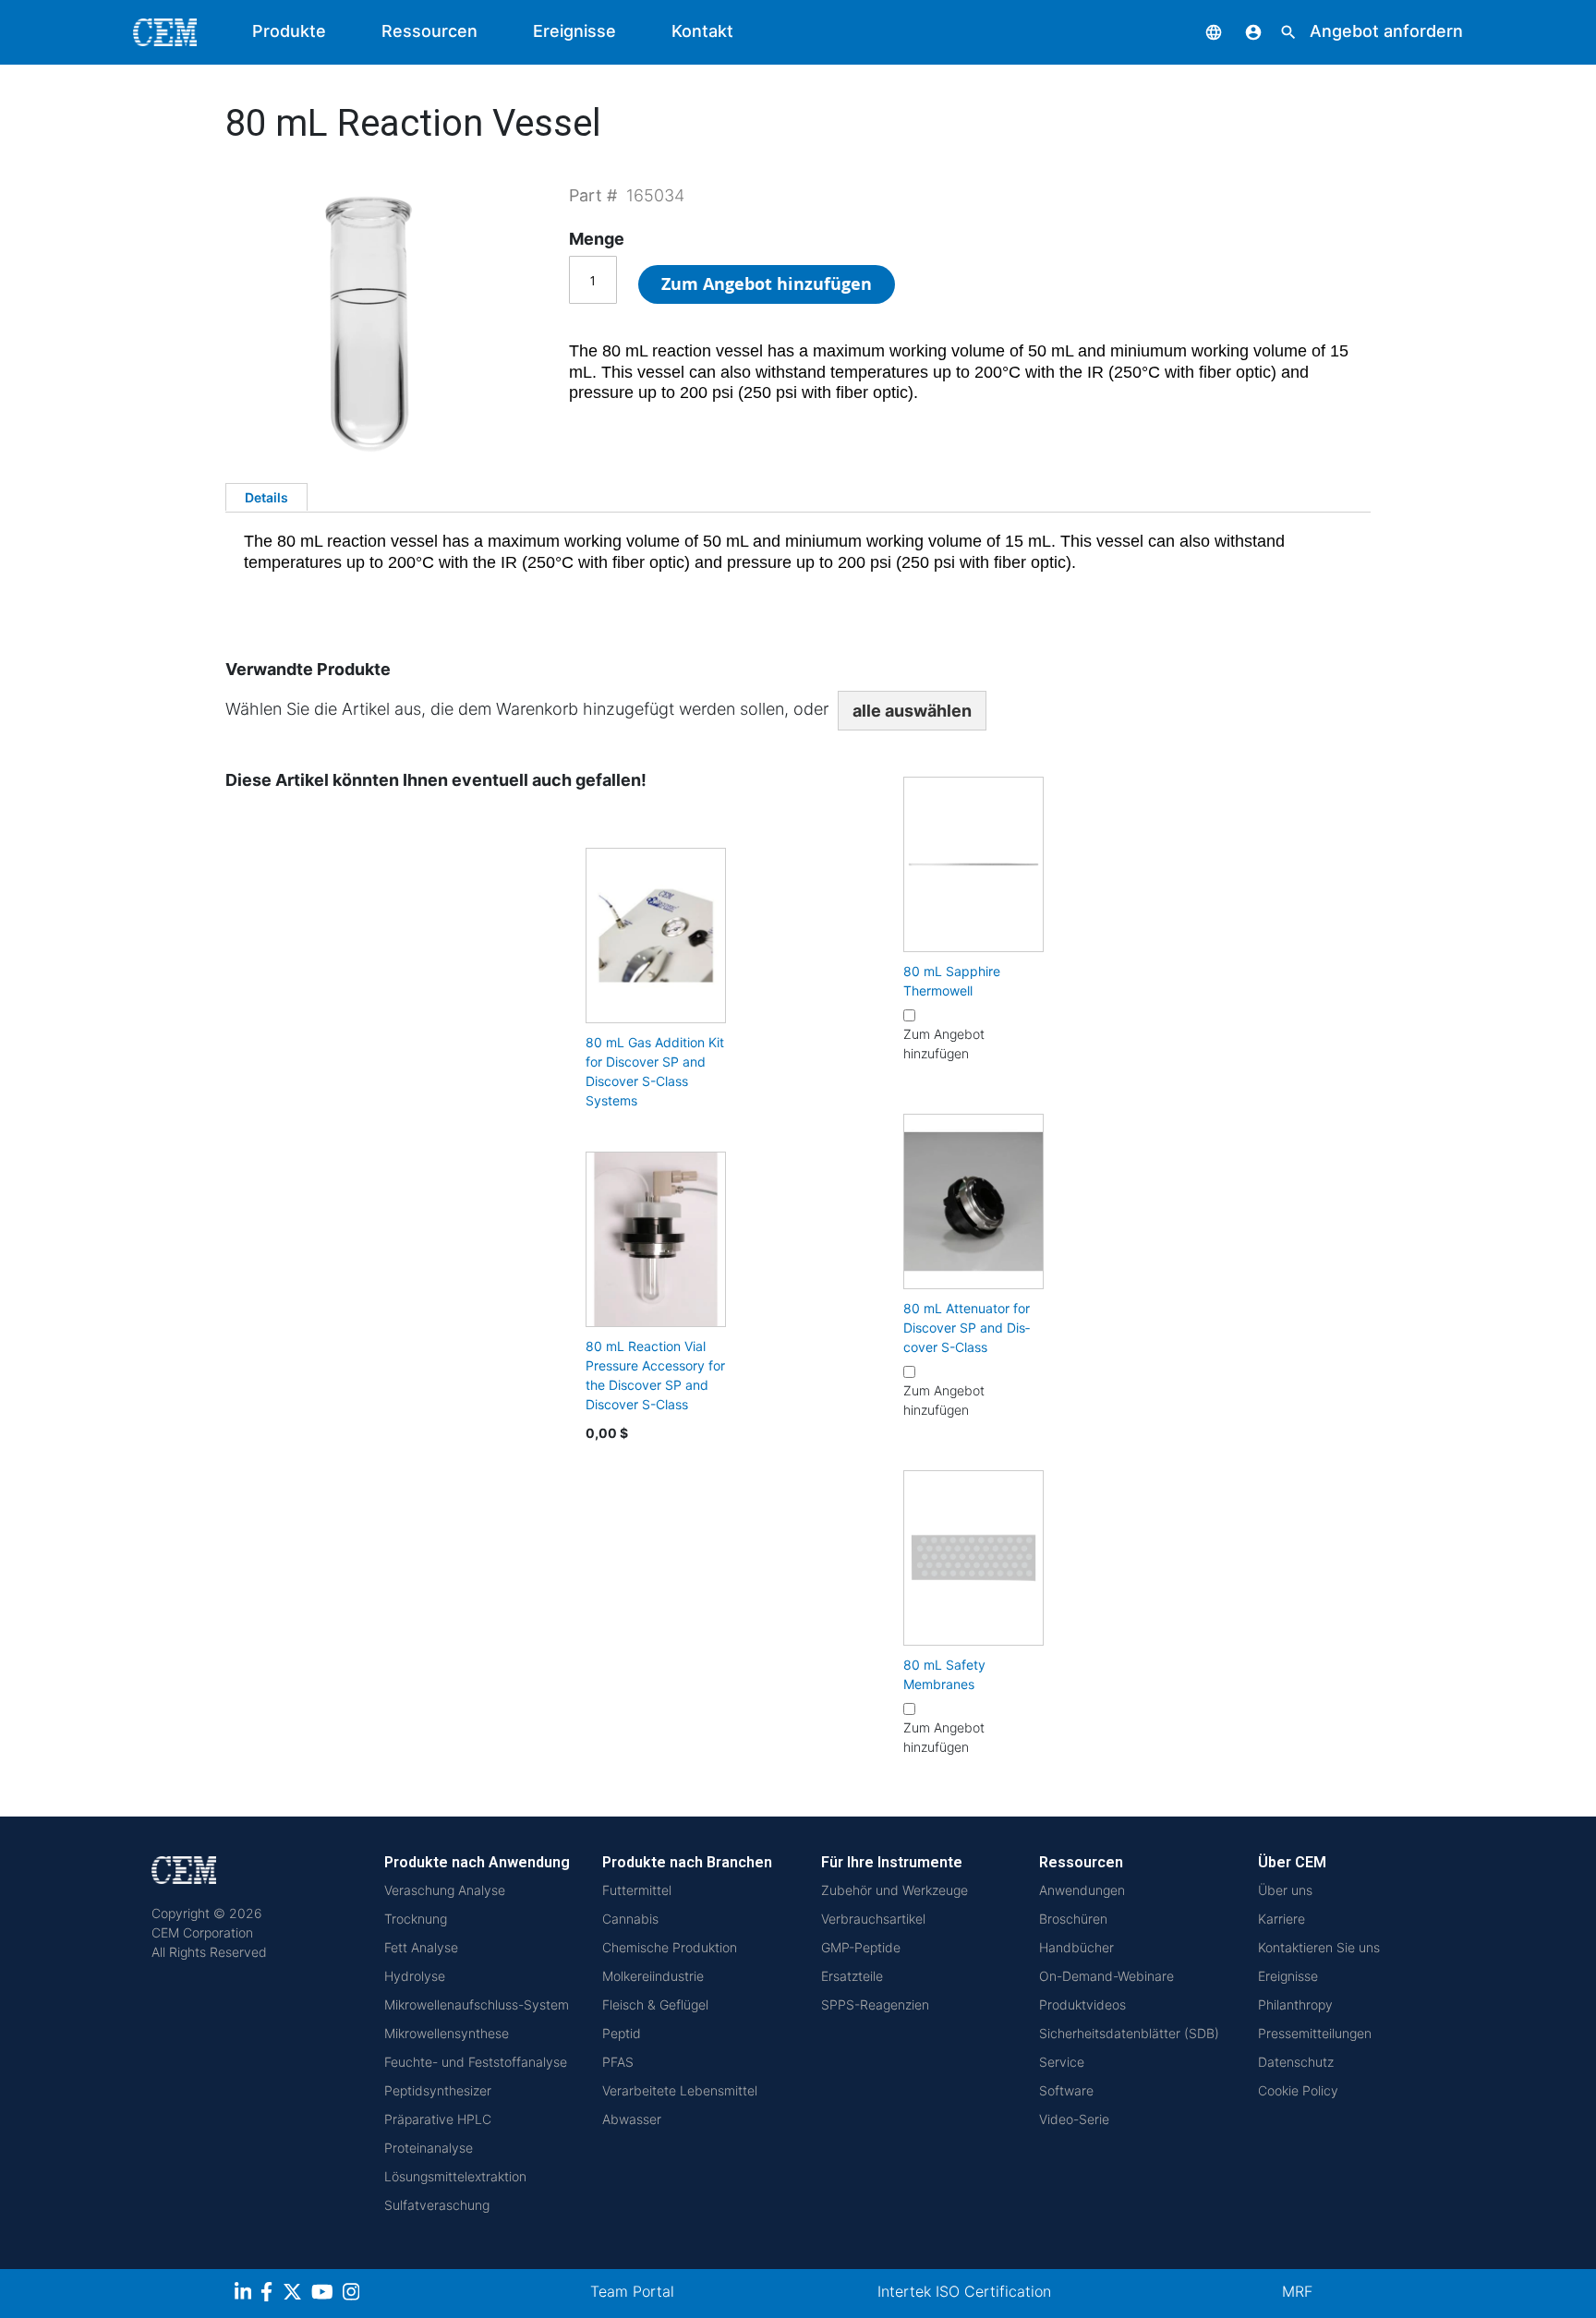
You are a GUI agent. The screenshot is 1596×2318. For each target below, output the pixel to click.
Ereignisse (574, 31)
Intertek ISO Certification (964, 2291)
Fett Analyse (421, 1947)
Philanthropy (1295, 2004)
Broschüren (1073, 1919)
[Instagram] (353, 2294)
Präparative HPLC (438, 2119)
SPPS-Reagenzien (875, 2004)
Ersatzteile (852, 1976)
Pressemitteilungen (1315, 2033)
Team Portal (632, 2291)
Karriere (1282, 1919)
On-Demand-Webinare (1106, 1976)
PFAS (618, 2062)
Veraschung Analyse (445, 1890)
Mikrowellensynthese (447, 2033)
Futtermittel (637, 1890)
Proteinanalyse (429, 2148)
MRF (1297, 2291)
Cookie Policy (1298, 2090)
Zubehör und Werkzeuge (895, 1890)
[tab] (266, 497)
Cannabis (630, 1919)
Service (1062, 2062)
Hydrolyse (415, 1976)
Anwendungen (1082, 1890)
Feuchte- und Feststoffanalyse (476, 2062)
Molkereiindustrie (653, 1976)
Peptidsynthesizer (438, 2090)
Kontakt (702, 31)
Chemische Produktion (670, 1947)
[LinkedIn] (245, 2294)
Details (266, 497)
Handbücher (1076, 1947)
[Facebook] (272, 2294)
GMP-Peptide (861, 1947)
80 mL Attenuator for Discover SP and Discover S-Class (967, 1328)
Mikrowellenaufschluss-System (477, 2004)
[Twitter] (295, 2294)
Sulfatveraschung (437, 2205)
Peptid (622, 2033)
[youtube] (325, 2294)
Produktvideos (1082, 2004)
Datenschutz (1296, 2062)
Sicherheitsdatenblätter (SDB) (1129, 2033)
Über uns (1285, 1890)
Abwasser (632, 2119)
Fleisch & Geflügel (655, 2004)
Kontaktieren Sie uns (1319, 1947)
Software (1066, 2090)
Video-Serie (1074, 2119)
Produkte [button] (289, 31)
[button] (1200, 31)
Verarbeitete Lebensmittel (680, 2090)
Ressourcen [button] (429, 31)
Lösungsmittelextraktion (455, 2176)
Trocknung (416, 1919)
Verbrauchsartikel (873, 1919)
